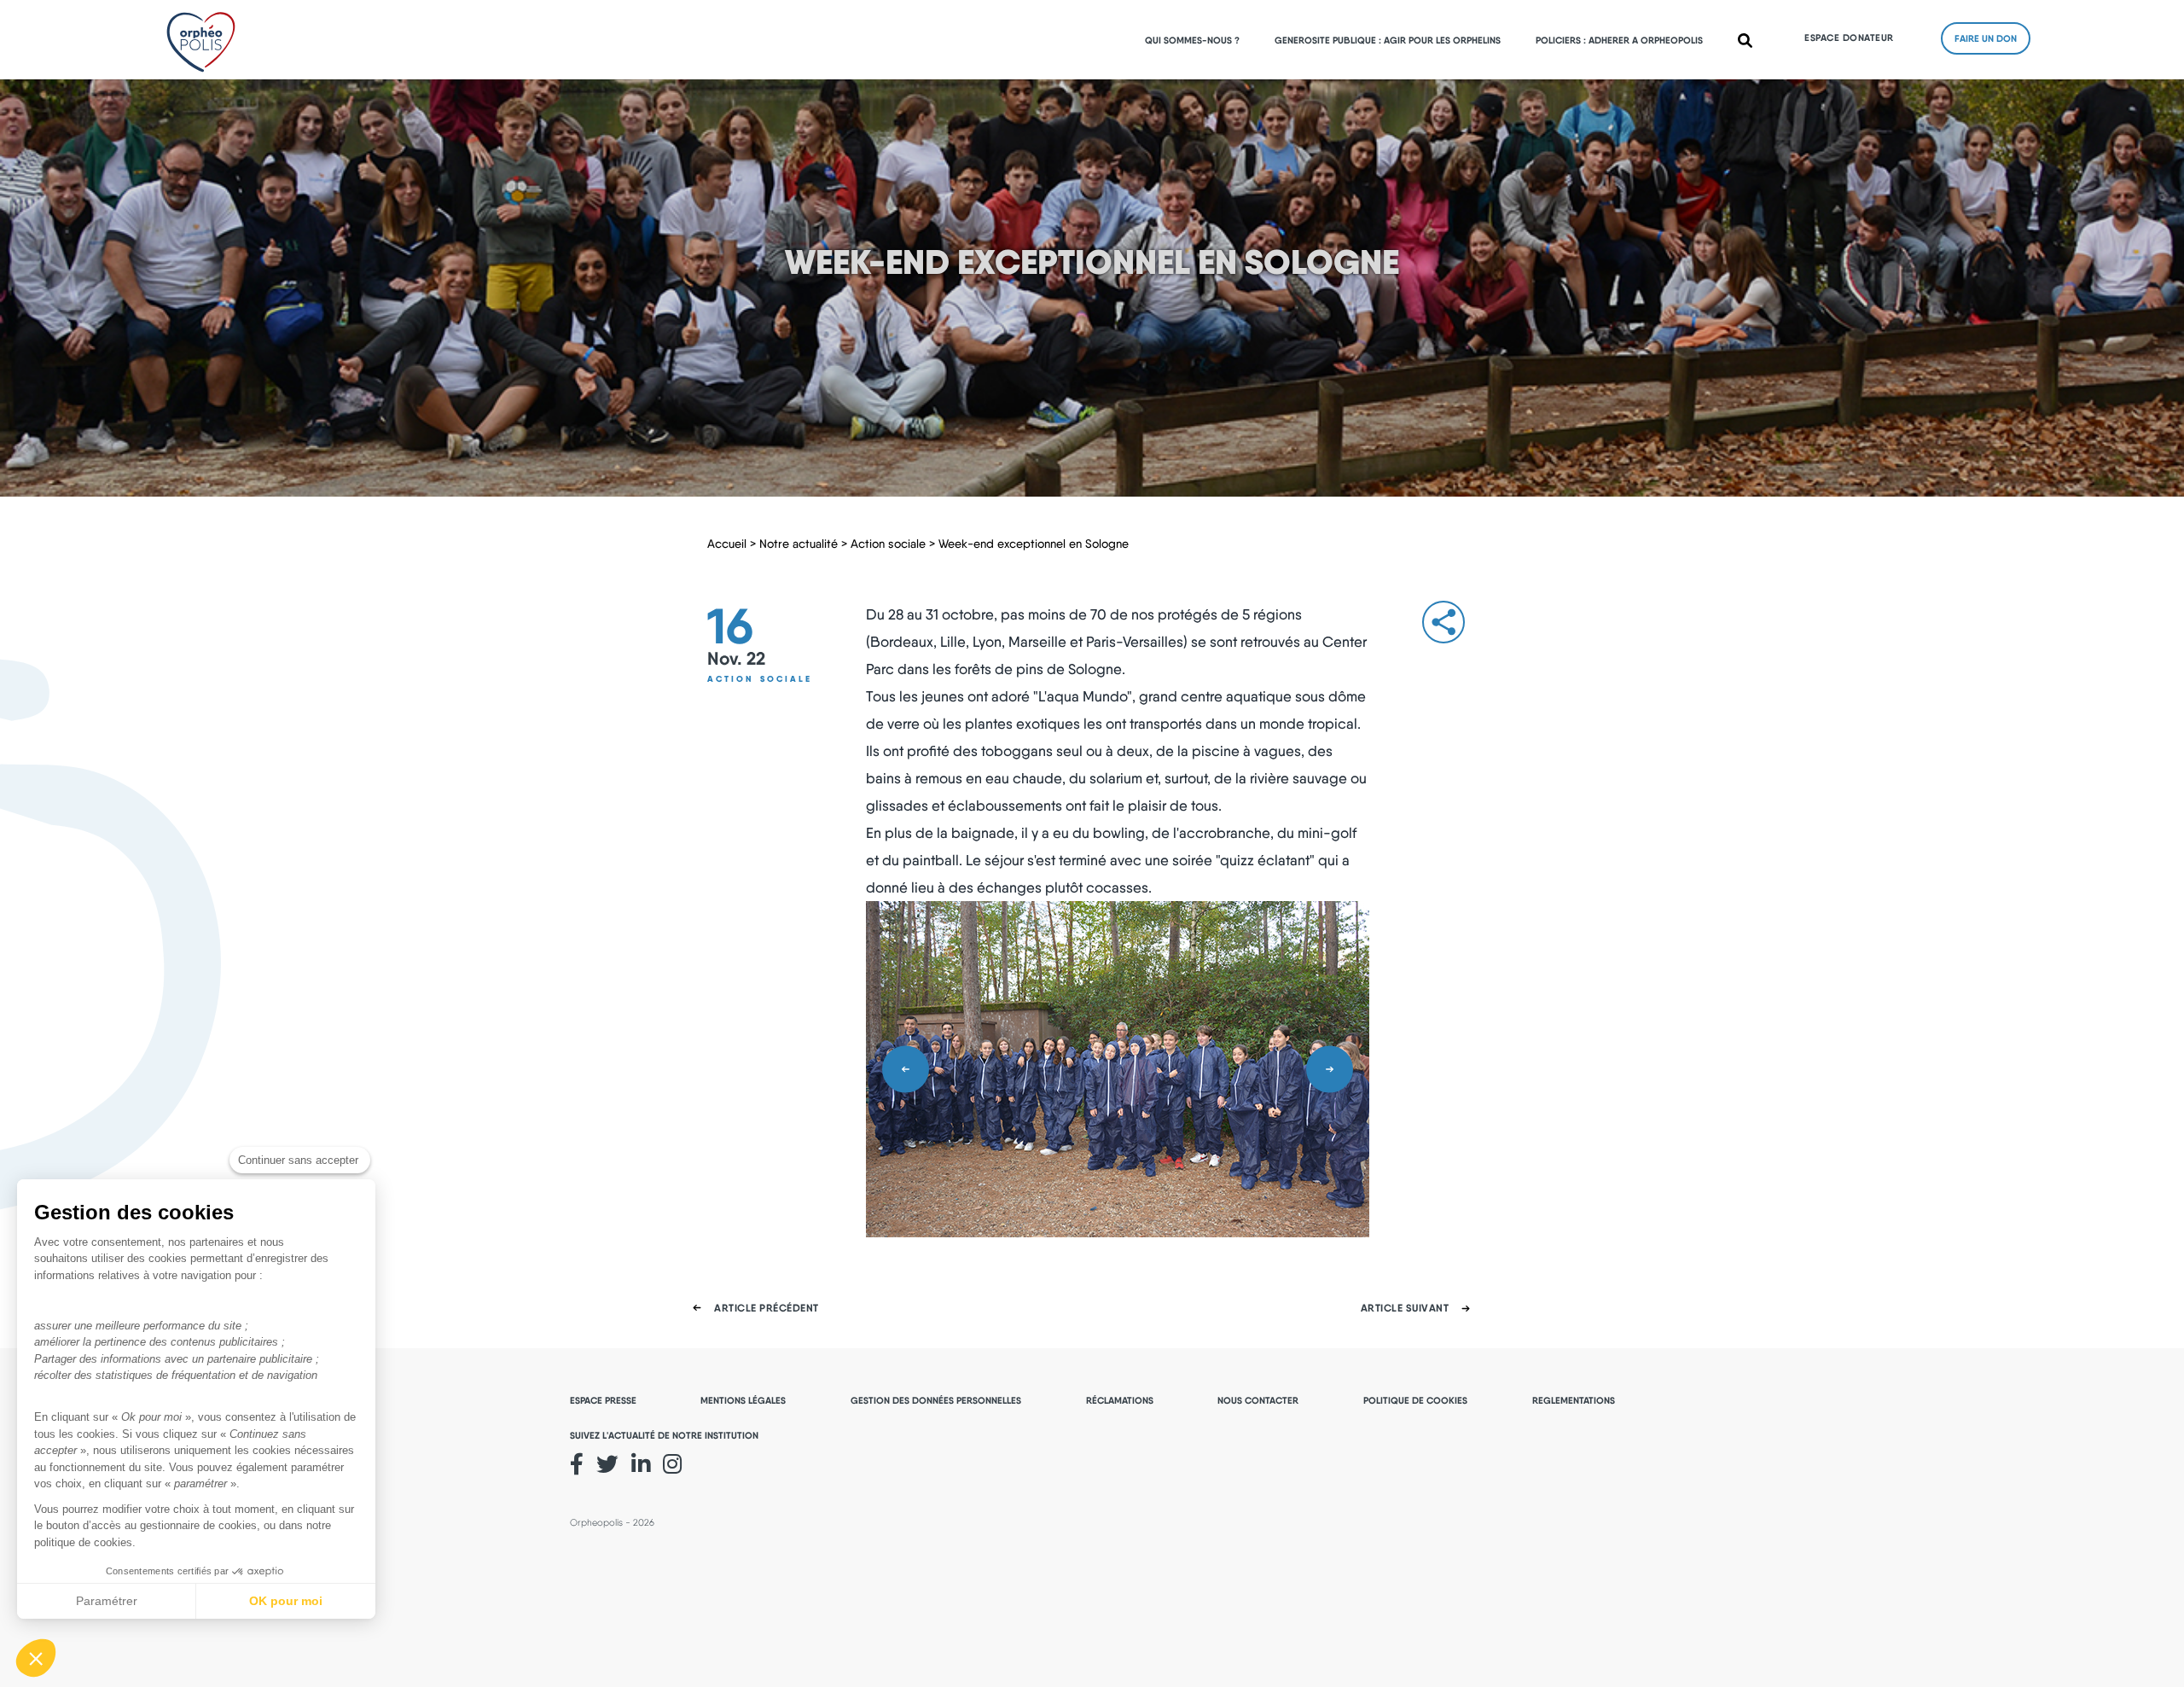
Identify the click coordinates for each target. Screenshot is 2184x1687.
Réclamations (1120, 1400)
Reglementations (1574, 1400)
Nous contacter (1258, 1400)
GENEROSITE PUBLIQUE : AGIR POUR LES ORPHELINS (1388, 40)
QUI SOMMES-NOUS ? (1192, 40)
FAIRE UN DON (1986, 38)
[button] (36, 1658)
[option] (1118, 1069)
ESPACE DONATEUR (1849, 38)
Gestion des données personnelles (936, 1400)
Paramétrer (107, 1601)
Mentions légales (743, 1400)
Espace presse (603, 1400)
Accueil (727, 544)
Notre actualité (799, 544)
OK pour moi (286, 1601)
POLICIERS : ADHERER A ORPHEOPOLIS (1619, 40)
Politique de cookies (1415, 1400)
